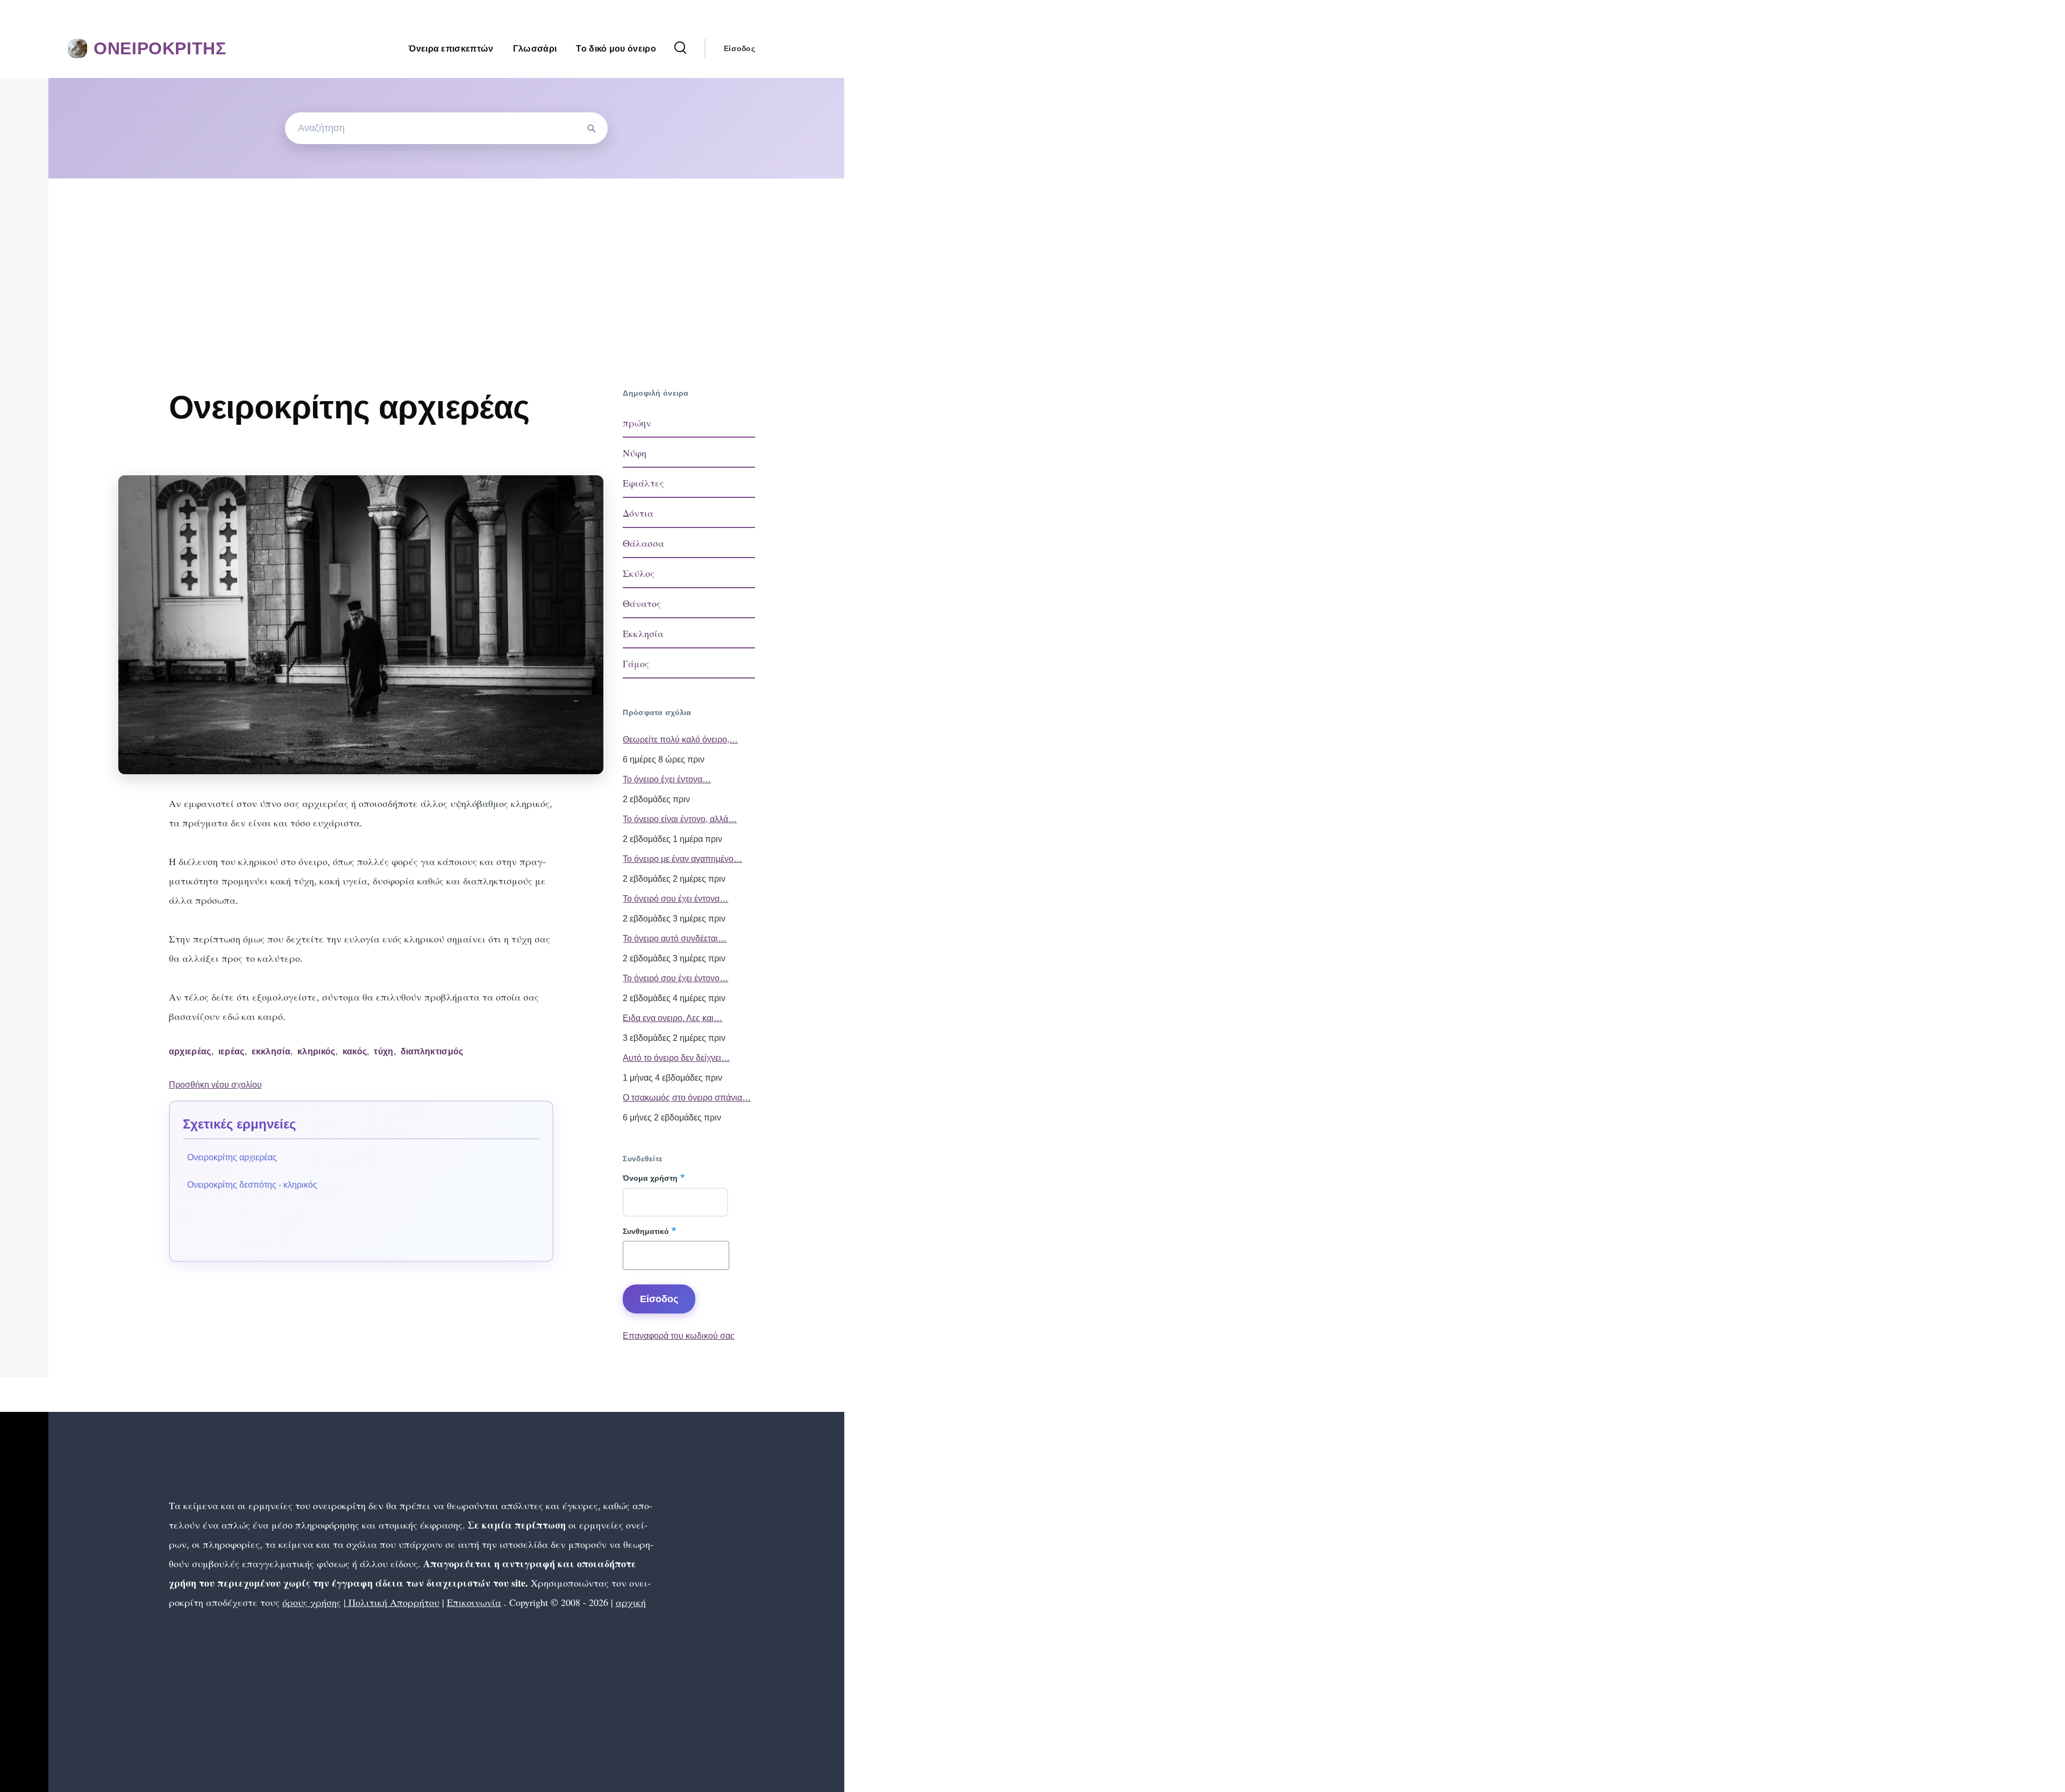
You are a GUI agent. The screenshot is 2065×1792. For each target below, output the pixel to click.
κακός (355, 1051)
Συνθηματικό (646, 1231)
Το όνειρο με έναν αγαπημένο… (682, 859)
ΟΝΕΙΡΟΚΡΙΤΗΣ (160, 48)
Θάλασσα (643, 543)
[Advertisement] (446, 259)
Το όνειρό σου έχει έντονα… (675, 899)
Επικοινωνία (474, 1602)
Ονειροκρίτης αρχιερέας (232, 1157)
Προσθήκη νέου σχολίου (215, 1085)
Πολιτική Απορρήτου (393, 1602)
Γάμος (636, 663)
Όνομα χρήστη (650, 1178)
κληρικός (316, 1051)
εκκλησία (271, 1051)
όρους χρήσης (312, 1602)
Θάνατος (642, 603)
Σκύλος (639, 573)
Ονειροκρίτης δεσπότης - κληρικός (252, 1185)
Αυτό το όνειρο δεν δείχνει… (676, 1058)
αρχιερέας (190, 1051)
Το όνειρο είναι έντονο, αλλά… (680, 819)
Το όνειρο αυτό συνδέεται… (675, 938)
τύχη (383, 1051)
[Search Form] (680, 48)
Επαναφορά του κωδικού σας (679, 1336)
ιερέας (232, 1051)
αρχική (631, 1602)
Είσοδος (739, 48)
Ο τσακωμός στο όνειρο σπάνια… (687, 1098)
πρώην (637, 423)
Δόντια (638, 513)
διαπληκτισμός (432, 1051)
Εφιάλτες (643, 483)
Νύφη (635, 453)
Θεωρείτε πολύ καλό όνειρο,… (680, 740)
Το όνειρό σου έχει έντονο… (675, 978)
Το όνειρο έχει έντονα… (667, 779)
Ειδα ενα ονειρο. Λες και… (672, 1018)
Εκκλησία (643, 633)
